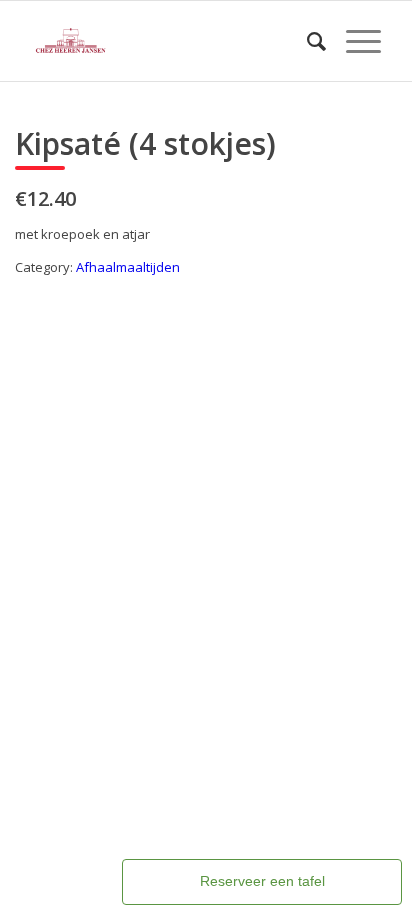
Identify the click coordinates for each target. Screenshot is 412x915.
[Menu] (353, 41)
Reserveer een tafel (262, 881)
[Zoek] (306, 41)
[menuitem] (306, 41)
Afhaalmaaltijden (128, 267)
